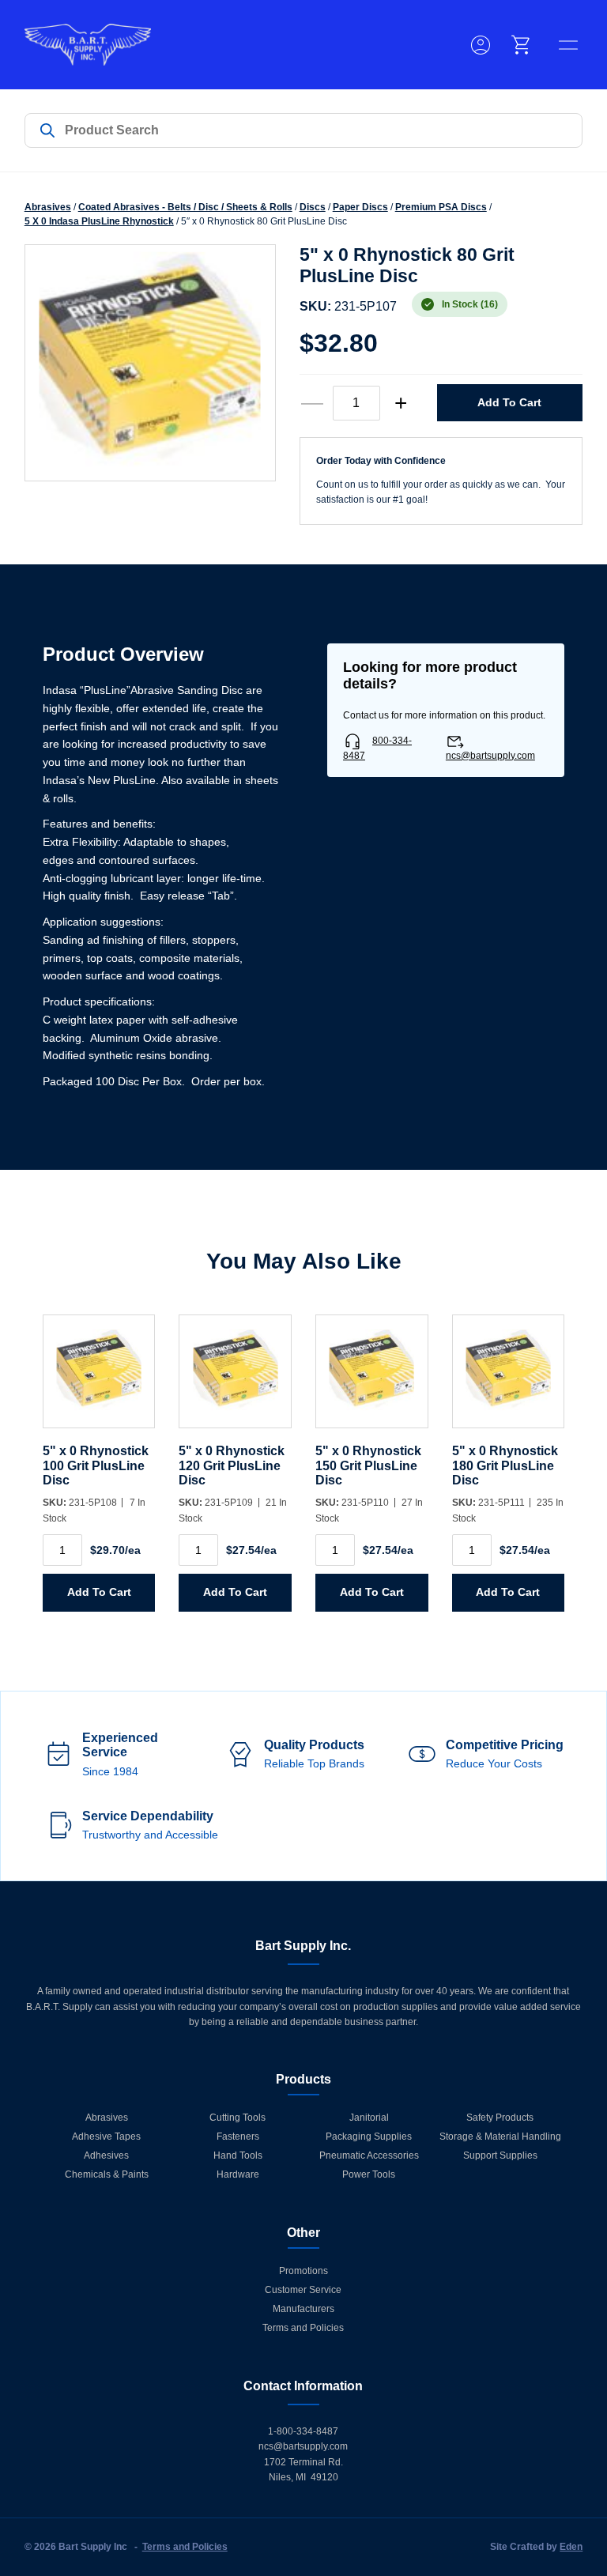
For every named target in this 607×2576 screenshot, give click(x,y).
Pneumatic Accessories (369, 2155)
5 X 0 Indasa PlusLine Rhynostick (99, 221)
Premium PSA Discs (441, 207)
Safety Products (500, 2118)
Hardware (238, 2174)
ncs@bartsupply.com (490, 756)
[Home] (88, 45)
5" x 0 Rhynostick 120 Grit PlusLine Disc (232, 1465)
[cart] (522, 45)
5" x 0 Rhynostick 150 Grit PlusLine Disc (368, 1465)
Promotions (303, 2271)
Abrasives (48, 207)
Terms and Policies (303, 2328)
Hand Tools (238, 2155)
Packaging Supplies (369, 2137)
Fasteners (238, 2137)
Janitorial (369, 2118)
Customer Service (303, 2290)
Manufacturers (303, 2309)
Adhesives (106, 2155)
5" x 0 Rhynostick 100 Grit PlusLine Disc (96, 1465)
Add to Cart (509, 402)
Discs (313, 207)
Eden (571, 2547)
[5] (99, 1380)
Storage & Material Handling (500, 2137)
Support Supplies (500, 2155)
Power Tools (369, 2174)
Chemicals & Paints (107, 2174)
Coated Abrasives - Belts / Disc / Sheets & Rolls (185, 207)
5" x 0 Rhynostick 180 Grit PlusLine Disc (505, 1465)
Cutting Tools (238, 2118)
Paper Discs (360, 207)
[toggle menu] (568, 45)
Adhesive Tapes (106, 2137)
